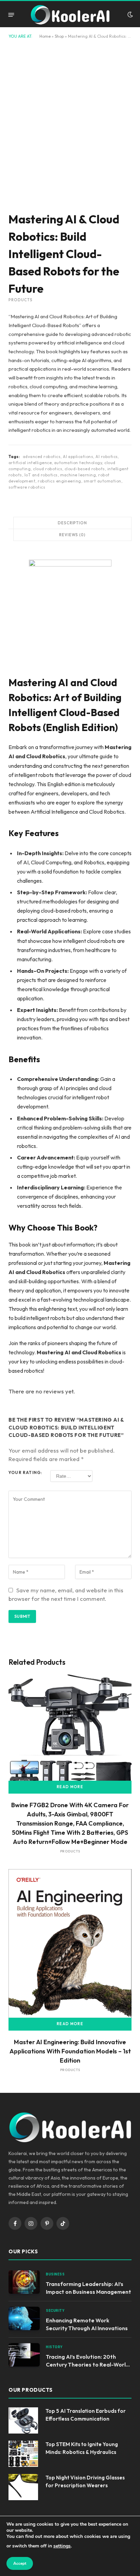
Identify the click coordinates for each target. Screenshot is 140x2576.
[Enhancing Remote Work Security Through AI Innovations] (24, 2318)
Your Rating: (25, 1472)
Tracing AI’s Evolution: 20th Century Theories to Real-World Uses (87, 2365)
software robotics (27, 487)
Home (45, 36)
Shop (59, 36)
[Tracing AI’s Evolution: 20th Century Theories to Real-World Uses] (24, 2355)
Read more (70, 1787)
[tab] (72, 523)
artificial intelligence (30, 463)
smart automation (102, 481)
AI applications (78, 456)
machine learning (78, 475)
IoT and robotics (41, 475)
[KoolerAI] (70, 15)
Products (21, 300)
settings (62, 2546)
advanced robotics (42, 456)
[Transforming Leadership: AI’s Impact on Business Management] (24, 2282)
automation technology (78, 463)
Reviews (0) (72, 535)
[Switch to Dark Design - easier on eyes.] (129, 15)
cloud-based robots (85, 469)
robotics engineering (59, 481)
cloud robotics (48, 469)
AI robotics (107, 456)
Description (72, 523)
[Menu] (11, 14)
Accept (20, 2563)
